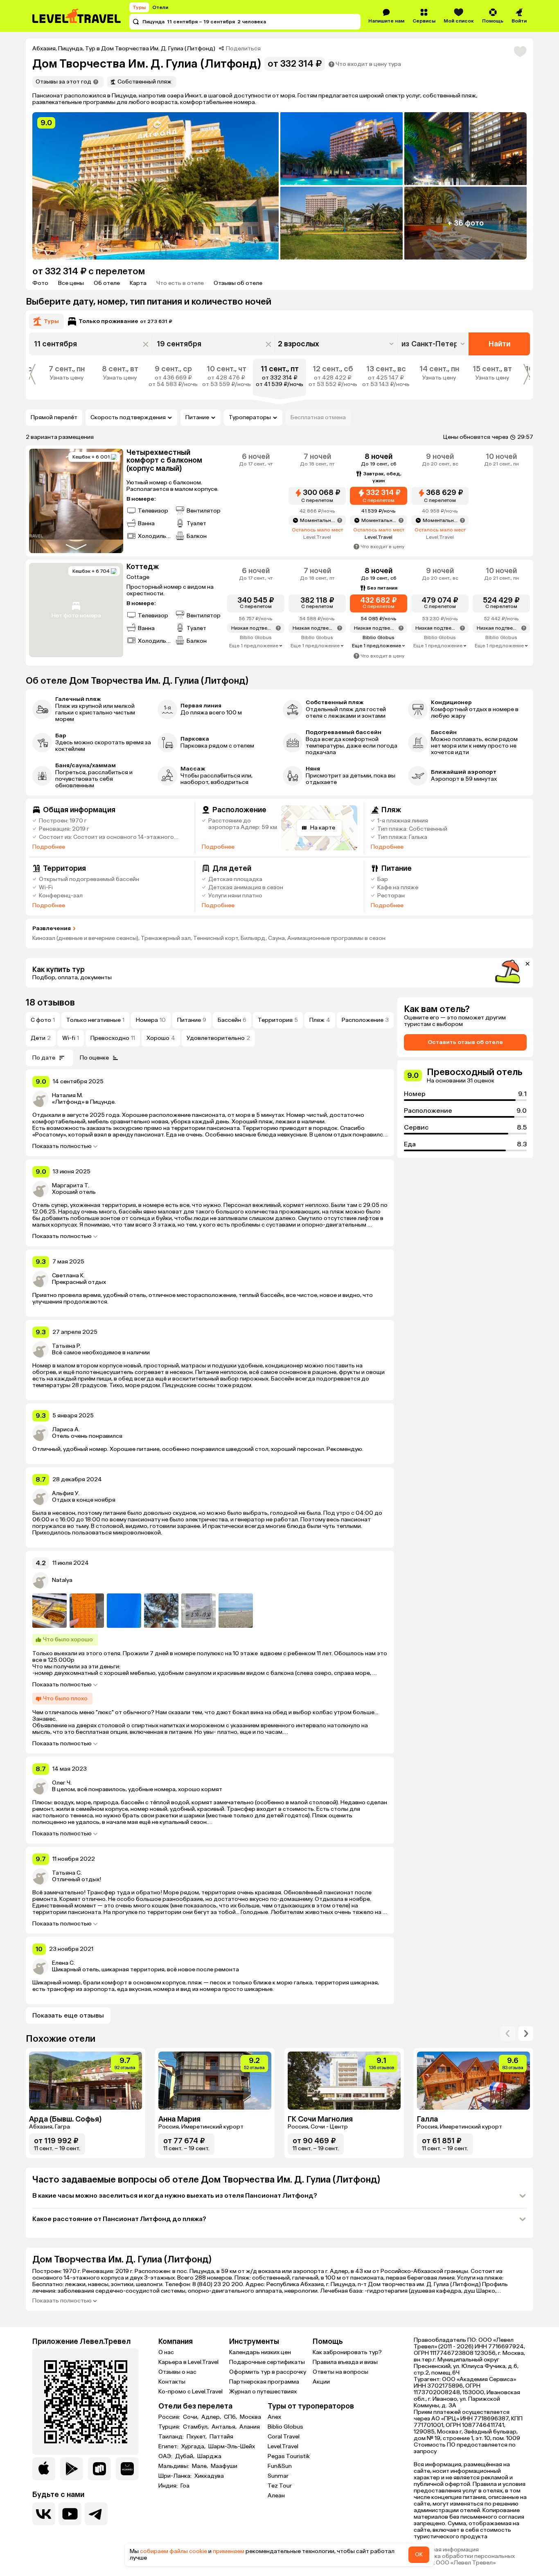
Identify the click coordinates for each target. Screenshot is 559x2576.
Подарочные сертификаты (267, 2362)
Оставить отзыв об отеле (465, 1042)
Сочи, (191, 2417)
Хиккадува (209, 2476)
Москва (250, 2417)
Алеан (276, 2496)
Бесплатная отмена (318, 417)
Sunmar (278, 2476)
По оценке (94, 1058)
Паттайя (221, 2437)
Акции (321, 2382)
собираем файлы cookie (174, 2551)
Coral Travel (284, 2437)
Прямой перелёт (54, 417)
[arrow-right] (508, 2034)
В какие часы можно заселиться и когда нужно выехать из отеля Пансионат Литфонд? (175, 2195)
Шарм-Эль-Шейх (232, 2447)
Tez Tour (280, 2486)
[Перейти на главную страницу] (77, 16)
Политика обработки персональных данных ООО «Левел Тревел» (464, 2560)
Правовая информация (446, 2550)
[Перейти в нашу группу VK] (44, 2514)
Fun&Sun (280, 2466)
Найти (499, 344)
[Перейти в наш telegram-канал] (96, 2514)
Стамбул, (196, 2427)
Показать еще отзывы (68, 2015)
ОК (419, 2555)
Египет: (169, 2447)
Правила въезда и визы (345, 2362)
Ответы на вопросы (340, 2372)
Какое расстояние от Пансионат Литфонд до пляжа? (119, 2219)
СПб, (231, 2417)
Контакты (172, 2382)
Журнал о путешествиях (263, 2392)
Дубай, (185, 2456)
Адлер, (212, 2417)
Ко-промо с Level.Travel (190, 2392)
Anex (274, 2417)
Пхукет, (197, 2437)
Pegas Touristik (289, 2456)
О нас (166, 2352)
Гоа (185, 2486)
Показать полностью (62, 1146)
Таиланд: (172, 2437)
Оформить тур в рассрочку (268, 2372)
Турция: (170, 2427)
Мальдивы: (174, 2466)
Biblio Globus (285, 2427)
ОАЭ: (166, 2456)
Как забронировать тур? (347, 2352)
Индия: (169, 2486)
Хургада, (194, 2447)
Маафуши (224, 2466)
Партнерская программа (264, 2382)
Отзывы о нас (177, 2372)
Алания (250, 2427)
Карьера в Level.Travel (188, 2362)
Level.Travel (283, 2446)
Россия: (170, 2417)
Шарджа (209, 2456)
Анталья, (225, 2427)
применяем (229, 2551)
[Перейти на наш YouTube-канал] (70, 2514)
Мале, (201, 2466)
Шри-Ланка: (176, 2476)
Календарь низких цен (260, 2352)
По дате (44, 1058)
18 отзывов (50, 1002)
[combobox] (434, 344)
